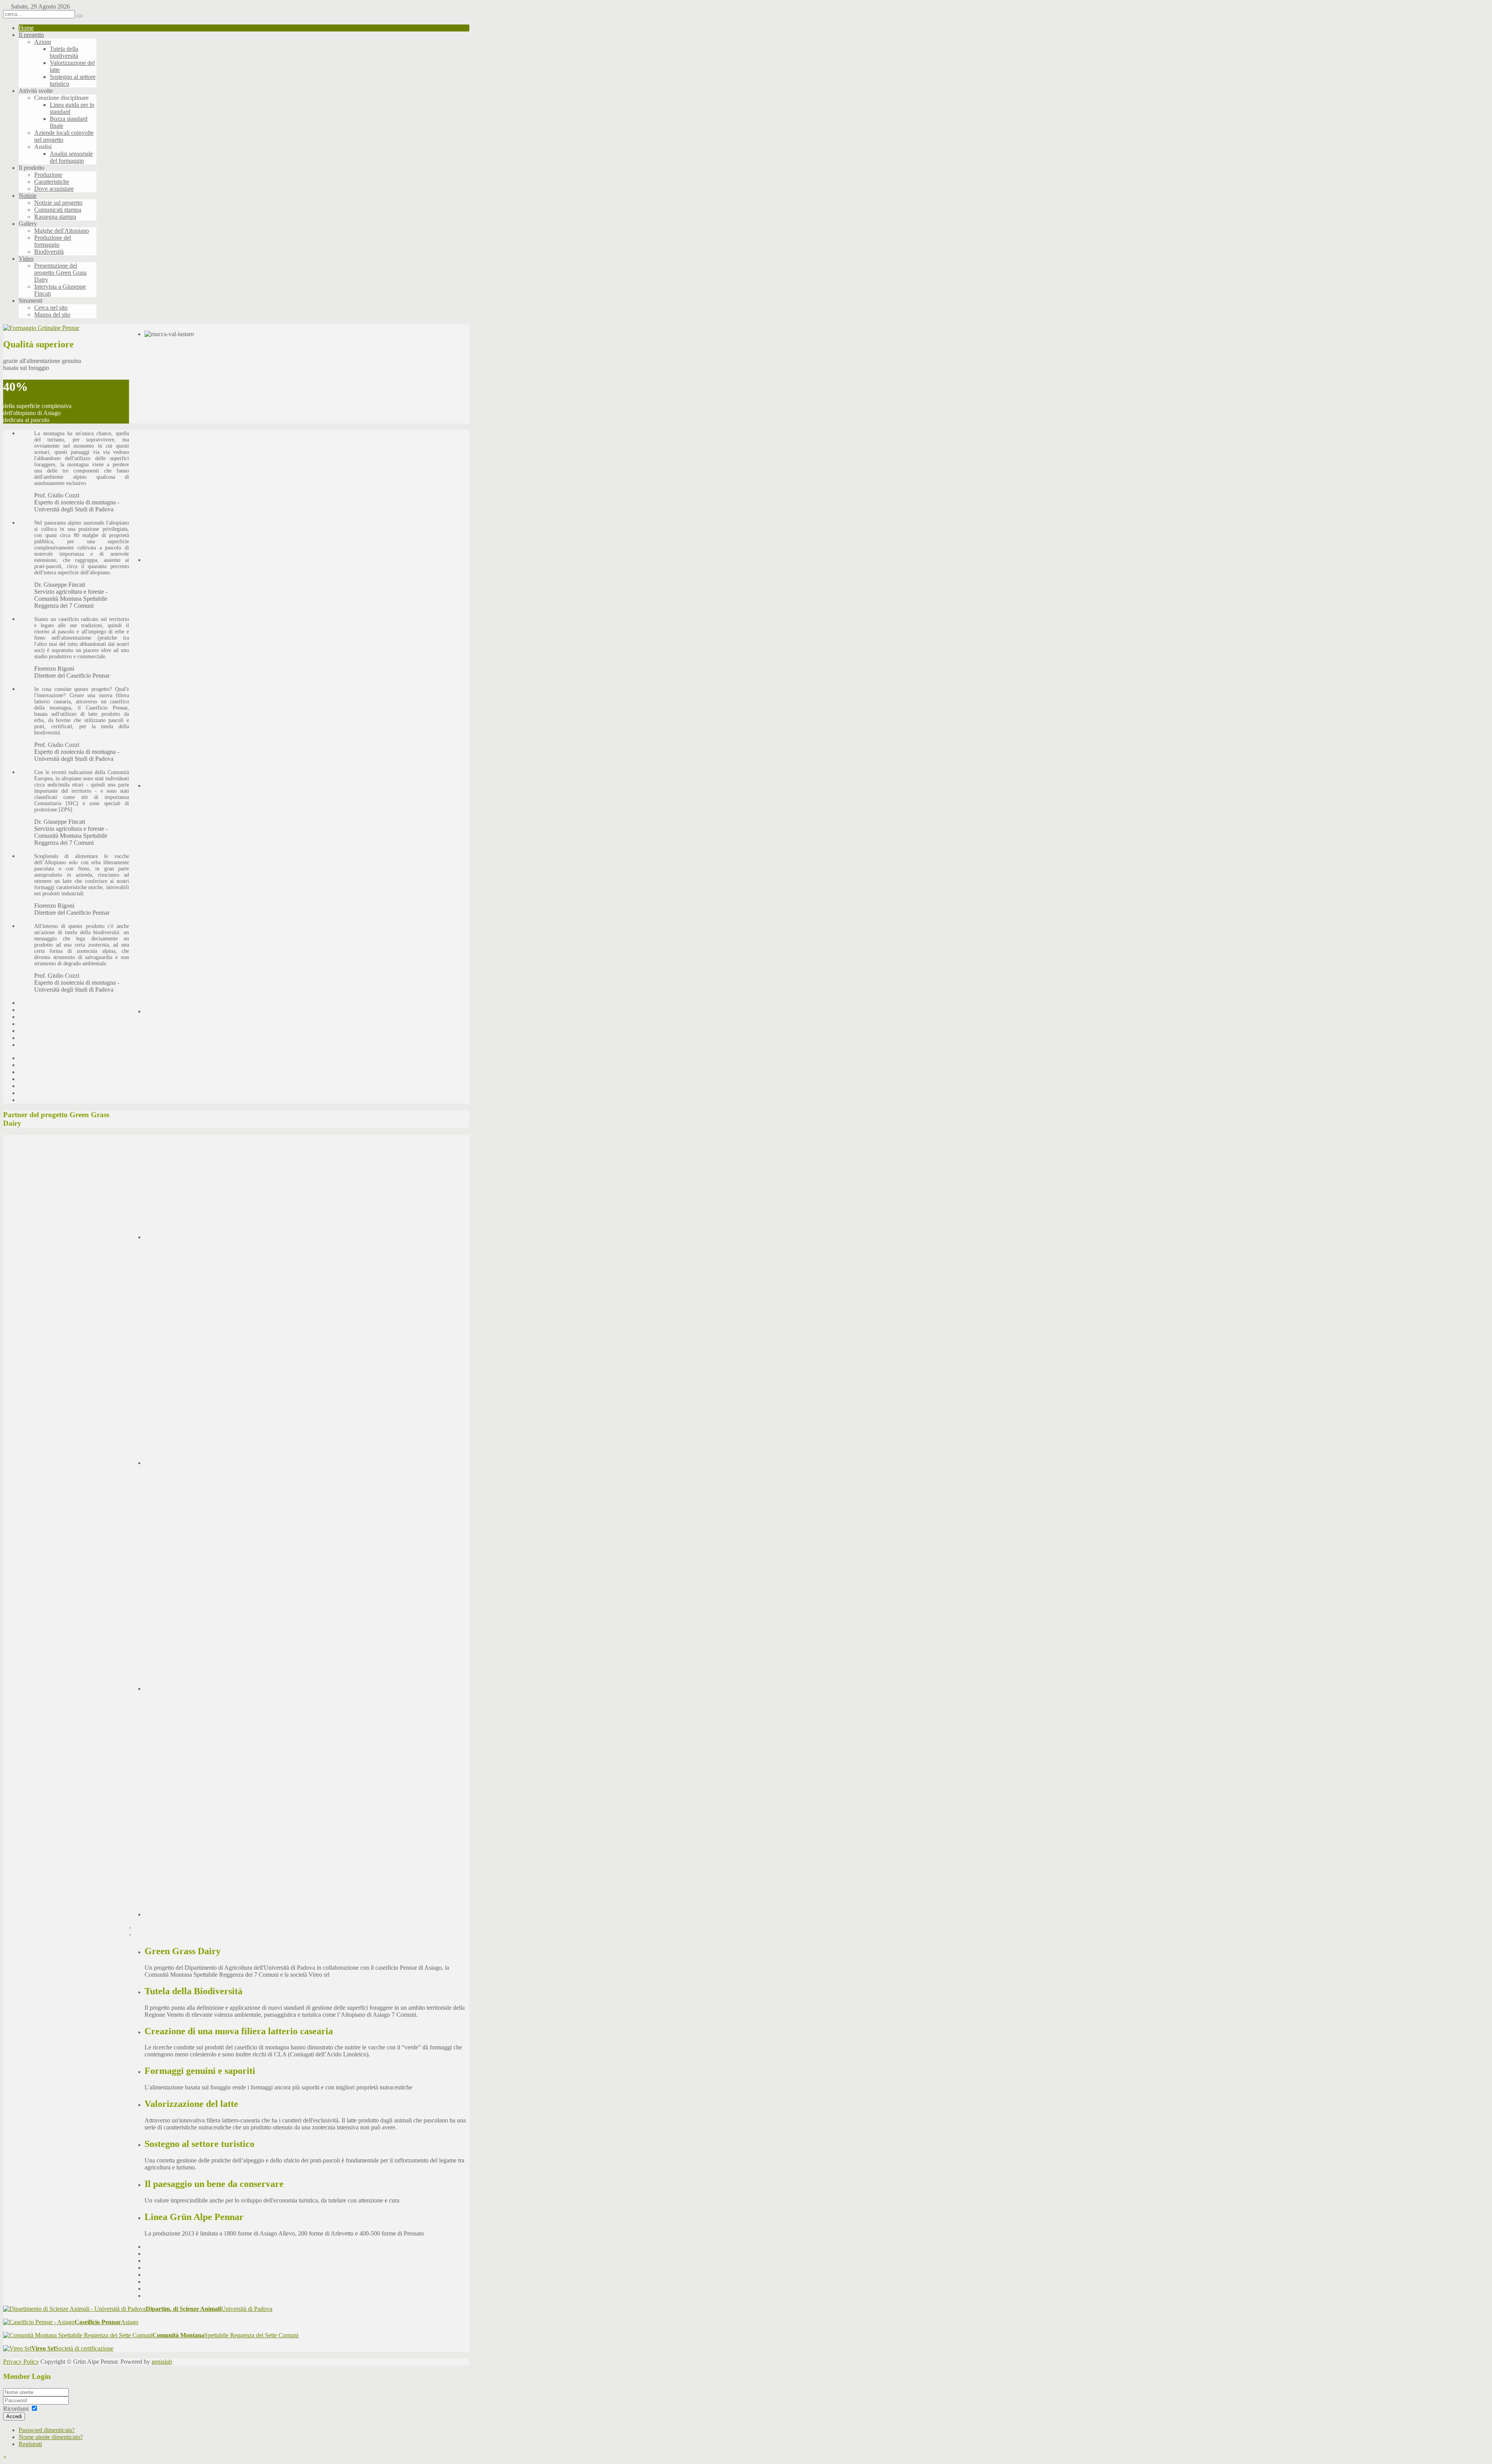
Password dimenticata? (47, 2430)
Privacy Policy (21, 2362)
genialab (162, 2362)
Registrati (30, 2444)
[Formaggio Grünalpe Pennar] (41, 328)
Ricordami (16, 2409)
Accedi (14, 2416)
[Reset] (80, 16)
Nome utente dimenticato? (51, 2437)
